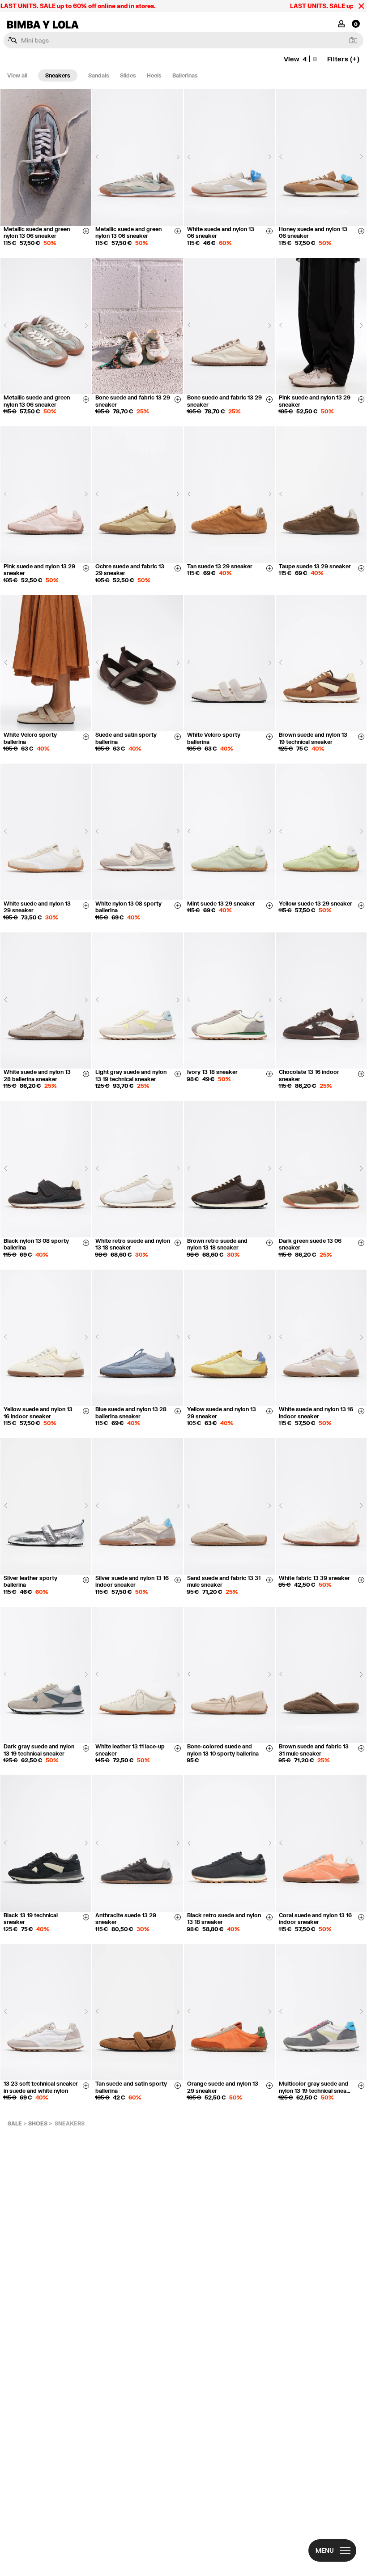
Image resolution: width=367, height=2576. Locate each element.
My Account (341, 23)
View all (17, 75)
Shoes (38, 2123)
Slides (128, 75)
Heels (154, 75)
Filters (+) (343, 59)
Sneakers (58, 75)
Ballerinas (185, 75)
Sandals (99, 75)
